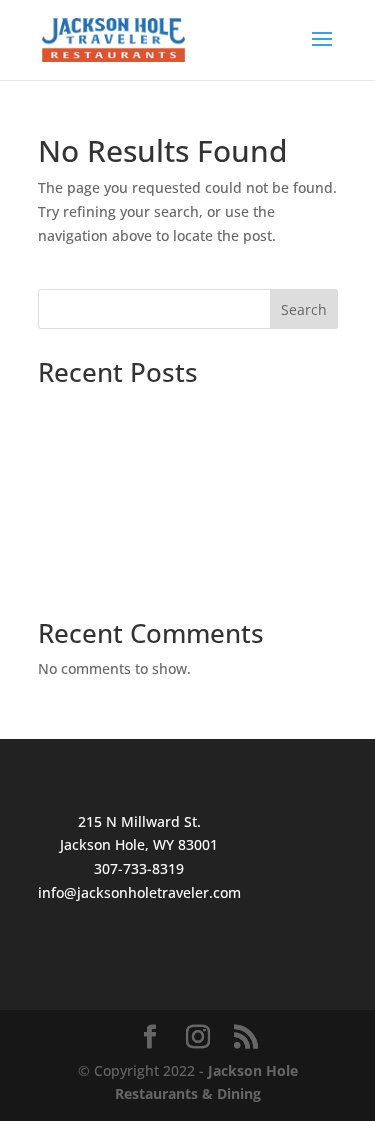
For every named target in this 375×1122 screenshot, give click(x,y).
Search (304, 309)
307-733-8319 (139, 868)
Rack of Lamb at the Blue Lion (137, 577)
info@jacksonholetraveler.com (139, 892)
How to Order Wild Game (121, 546)
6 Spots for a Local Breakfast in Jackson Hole (186, 461)
